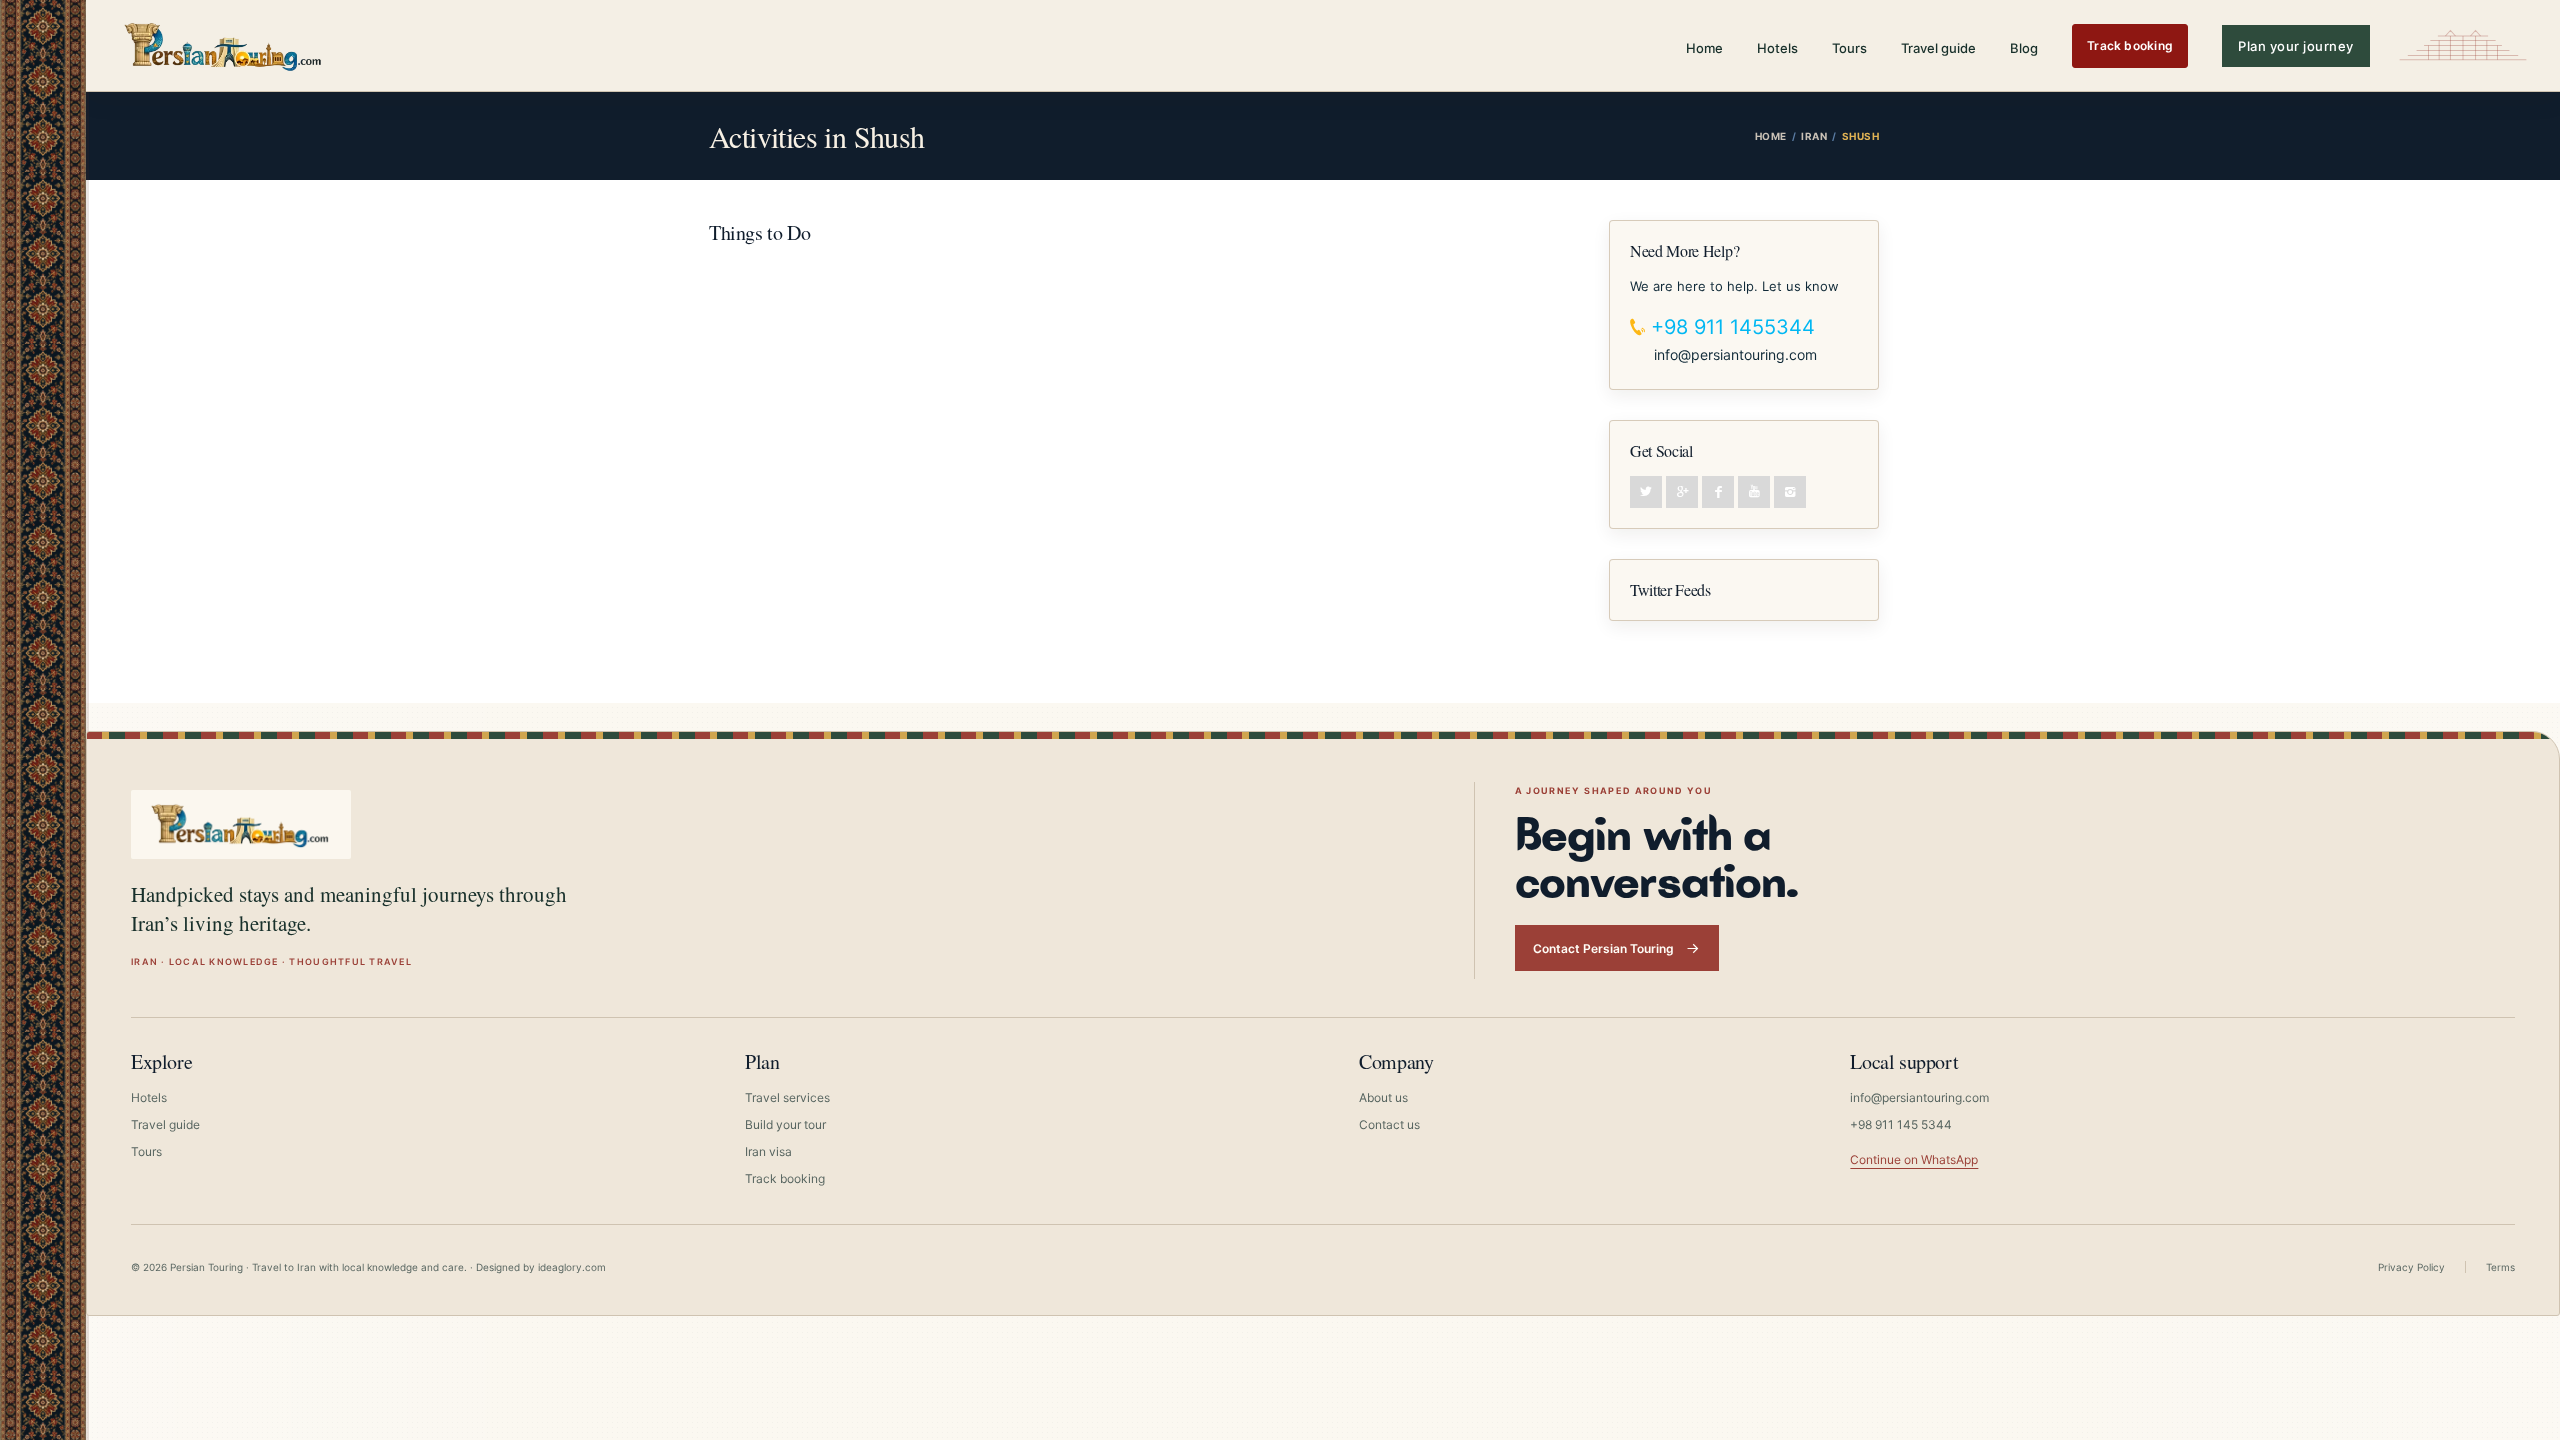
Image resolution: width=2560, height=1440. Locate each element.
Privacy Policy (2411, 1267)
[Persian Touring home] (224, 45)
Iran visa (768, 1151)
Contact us (1389, 1124)
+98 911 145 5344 (1901, 1124)
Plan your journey (2296, 46)
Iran (1814, 136)
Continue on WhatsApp (1914, 1159)
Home (1704, 48)
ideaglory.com (572, 1267)
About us (1383, 1097)
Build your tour (785, 1124)
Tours (1849, 48)
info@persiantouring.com (1735, 354)
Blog (2024, 48)
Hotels (1777, 48)
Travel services (787, 1097)
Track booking (2130, 45)
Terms (2500, 1267)
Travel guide (1938, 48)
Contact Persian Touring (1603, 948)
